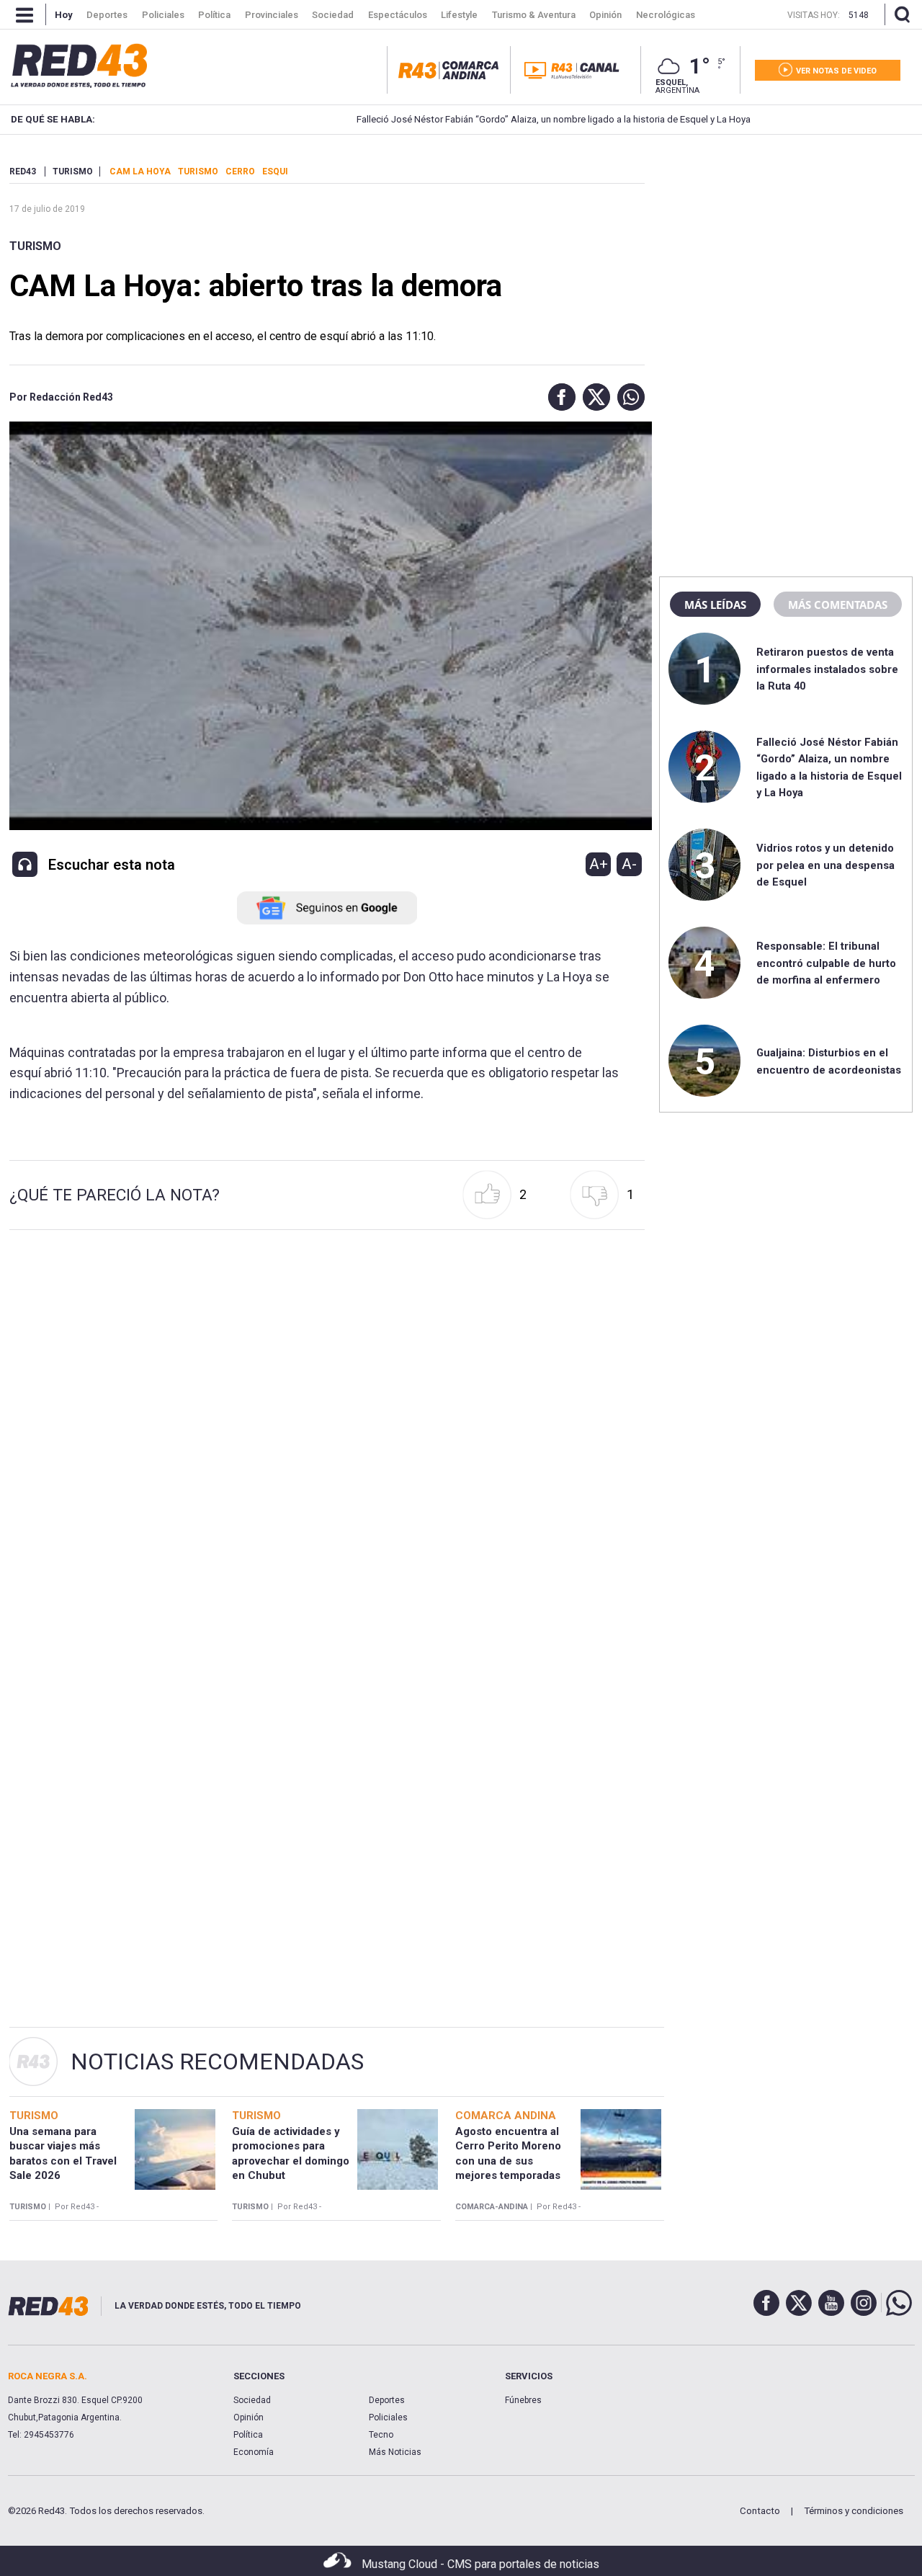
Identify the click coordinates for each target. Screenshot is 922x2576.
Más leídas (715, 605)
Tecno (381, 2435)
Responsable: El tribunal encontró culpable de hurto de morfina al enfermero (826, 963)
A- (629, 864)
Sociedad (252, 2400)
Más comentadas (838, 605)
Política (248, 2435)
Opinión (249, 2417)
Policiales (388, 2417)
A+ (599, 864)
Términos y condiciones (854, 2511)
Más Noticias (395, 2452)
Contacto (760, 2511)
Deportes (387, 2400)
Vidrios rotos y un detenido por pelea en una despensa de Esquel (825, 865)
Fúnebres (523, 2400)
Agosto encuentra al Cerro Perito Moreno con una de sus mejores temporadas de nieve (508, 2161)
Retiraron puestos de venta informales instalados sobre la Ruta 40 (827, 669)
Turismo (35, 246)
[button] (558, 397)
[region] (786, 256)
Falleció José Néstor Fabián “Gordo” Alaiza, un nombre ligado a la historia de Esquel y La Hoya (487, 119)
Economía (254, 2452)
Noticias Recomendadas (217, 2062)
